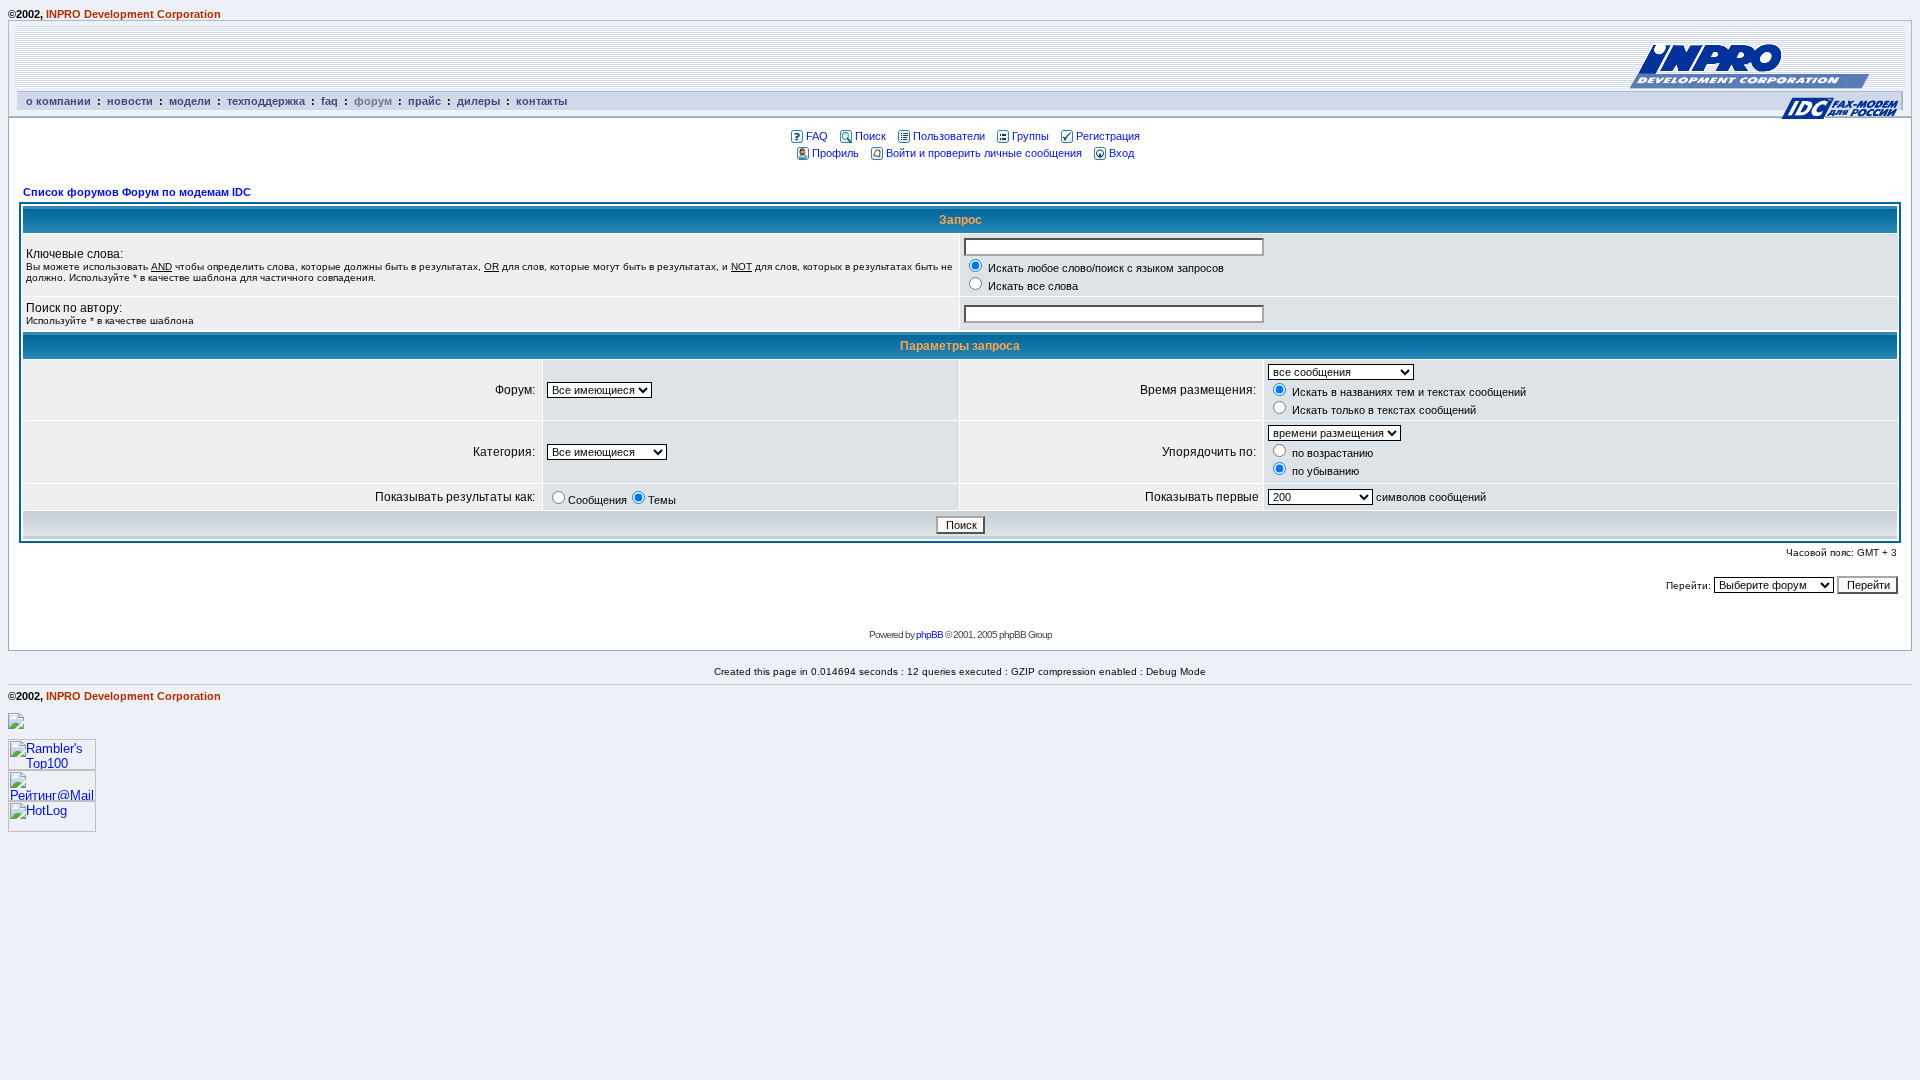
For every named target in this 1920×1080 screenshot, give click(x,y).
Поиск (870, 136)
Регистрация (1108, 136)
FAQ (817, 136)
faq (329, 101)
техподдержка (266, 101)
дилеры (478, 101)
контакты (541, 101)
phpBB (929, 634)
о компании (58, 101)
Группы (1030, 136)
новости (130, 101)
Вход (1121, 153)
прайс (424, 101)
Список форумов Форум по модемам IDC (137, 192)
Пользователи (949, 136)
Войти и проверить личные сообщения (984, 153)
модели (190, 101)
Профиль (835, 153)
